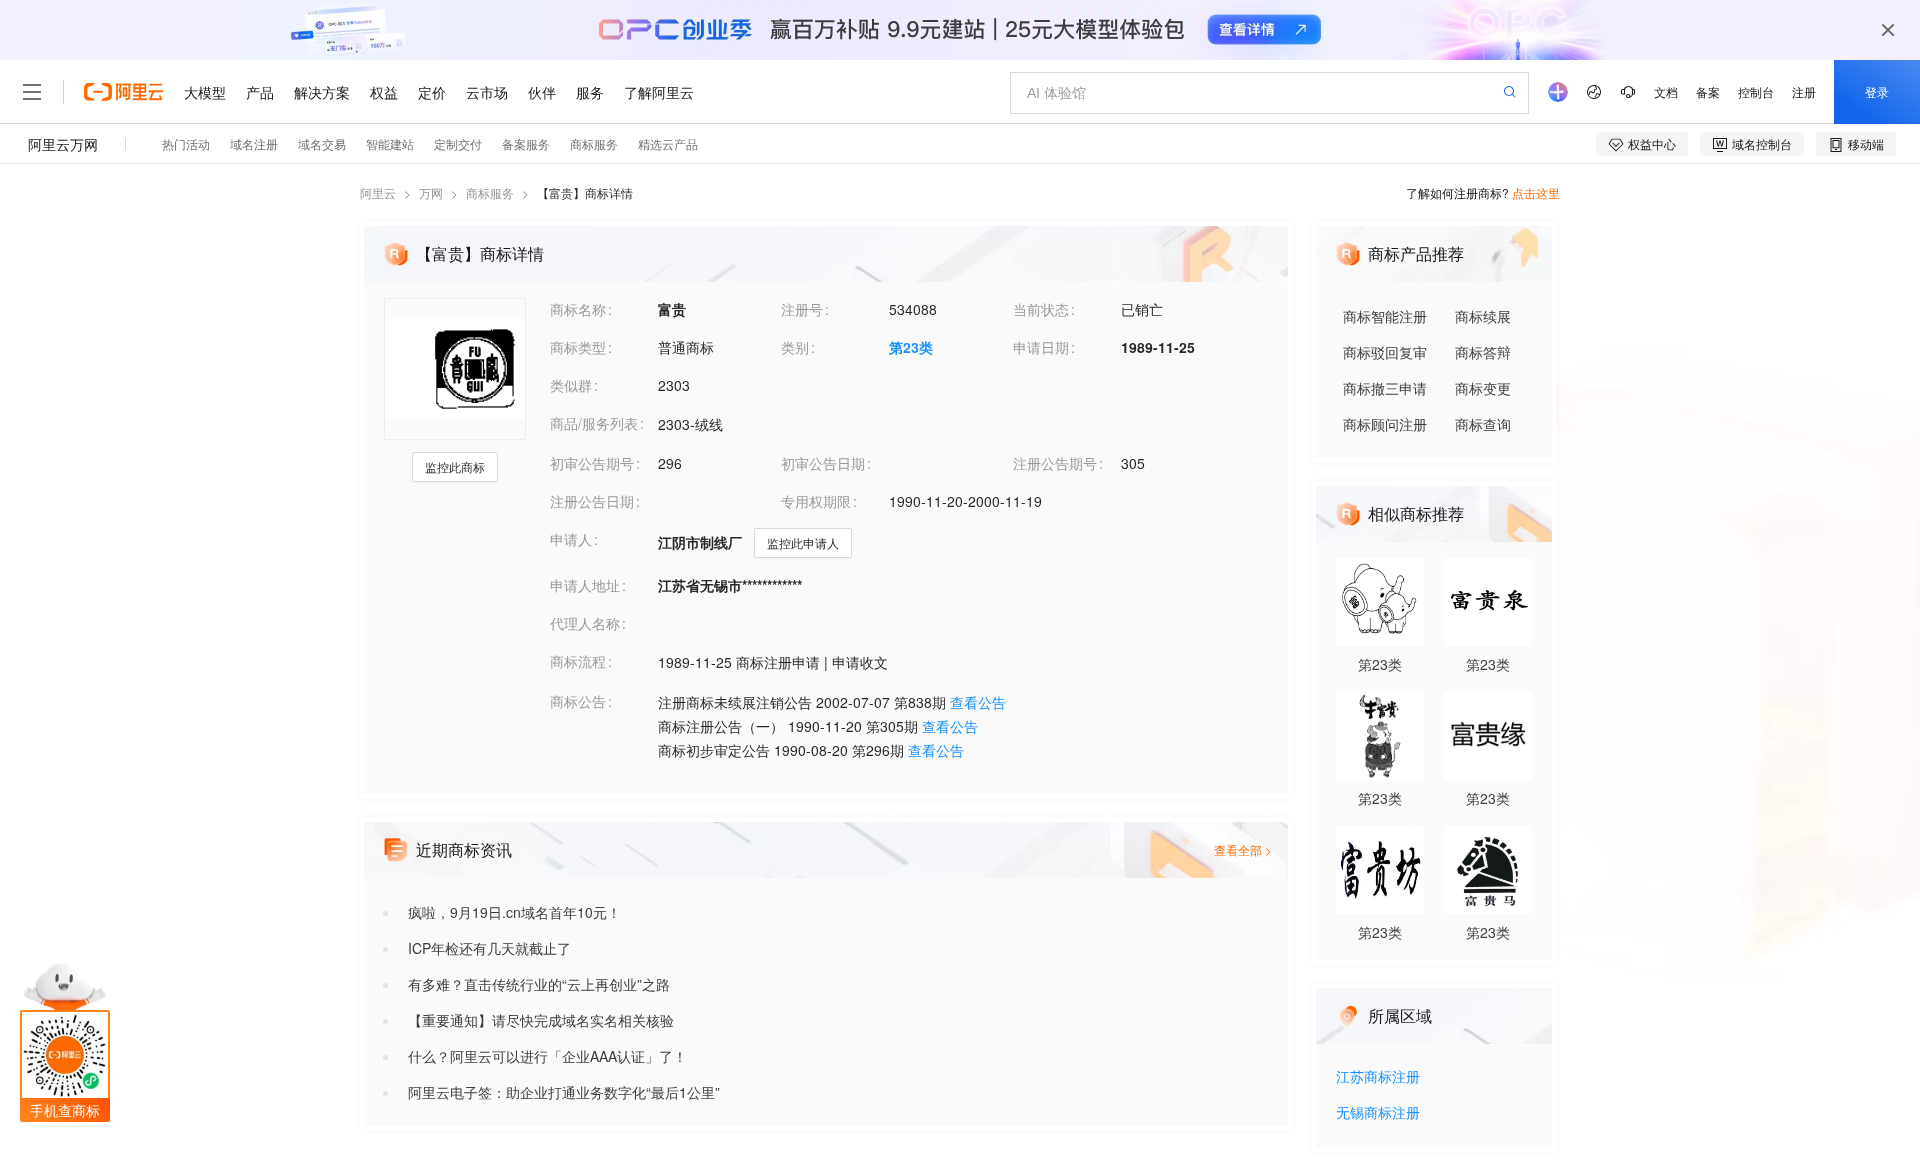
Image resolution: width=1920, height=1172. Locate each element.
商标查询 (1483, 424)
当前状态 (1041, 309)
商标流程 (578, 661)
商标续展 (1483, 316)
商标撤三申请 (1385, 388)
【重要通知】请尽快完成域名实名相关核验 (541, 1020)
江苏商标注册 (1378, 1077)
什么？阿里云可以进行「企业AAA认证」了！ (547, 1056)
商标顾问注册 (1385, 424)
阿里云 (378, 192)
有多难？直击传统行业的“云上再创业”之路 (539, 984)
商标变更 (1483, 388)
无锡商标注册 (1378, 1113)
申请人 (571, 539)
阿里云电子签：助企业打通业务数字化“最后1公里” (564, 1092)
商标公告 (578, 701)
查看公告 (978, 702)
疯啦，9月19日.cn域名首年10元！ (514, 912)
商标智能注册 (1385, 316)
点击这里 (1536, 192)
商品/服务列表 (594, 423)
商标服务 (490, 192)
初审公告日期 (823, 463)
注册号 (802, 309)
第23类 (911, 347)
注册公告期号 (1055, 463)
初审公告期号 (592, 463)
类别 (795, 347)
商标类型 (578, 347)
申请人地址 (585, 585)
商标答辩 (1483, 352)
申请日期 (1041, 347)
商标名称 (578, 309)
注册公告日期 (592, 501)
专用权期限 (816, 501)
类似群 (571, 385)
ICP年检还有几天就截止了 (489, 948)
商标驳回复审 (1385, 352)
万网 (431, 192)
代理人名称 (585, 623)
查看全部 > (1243, 849)
